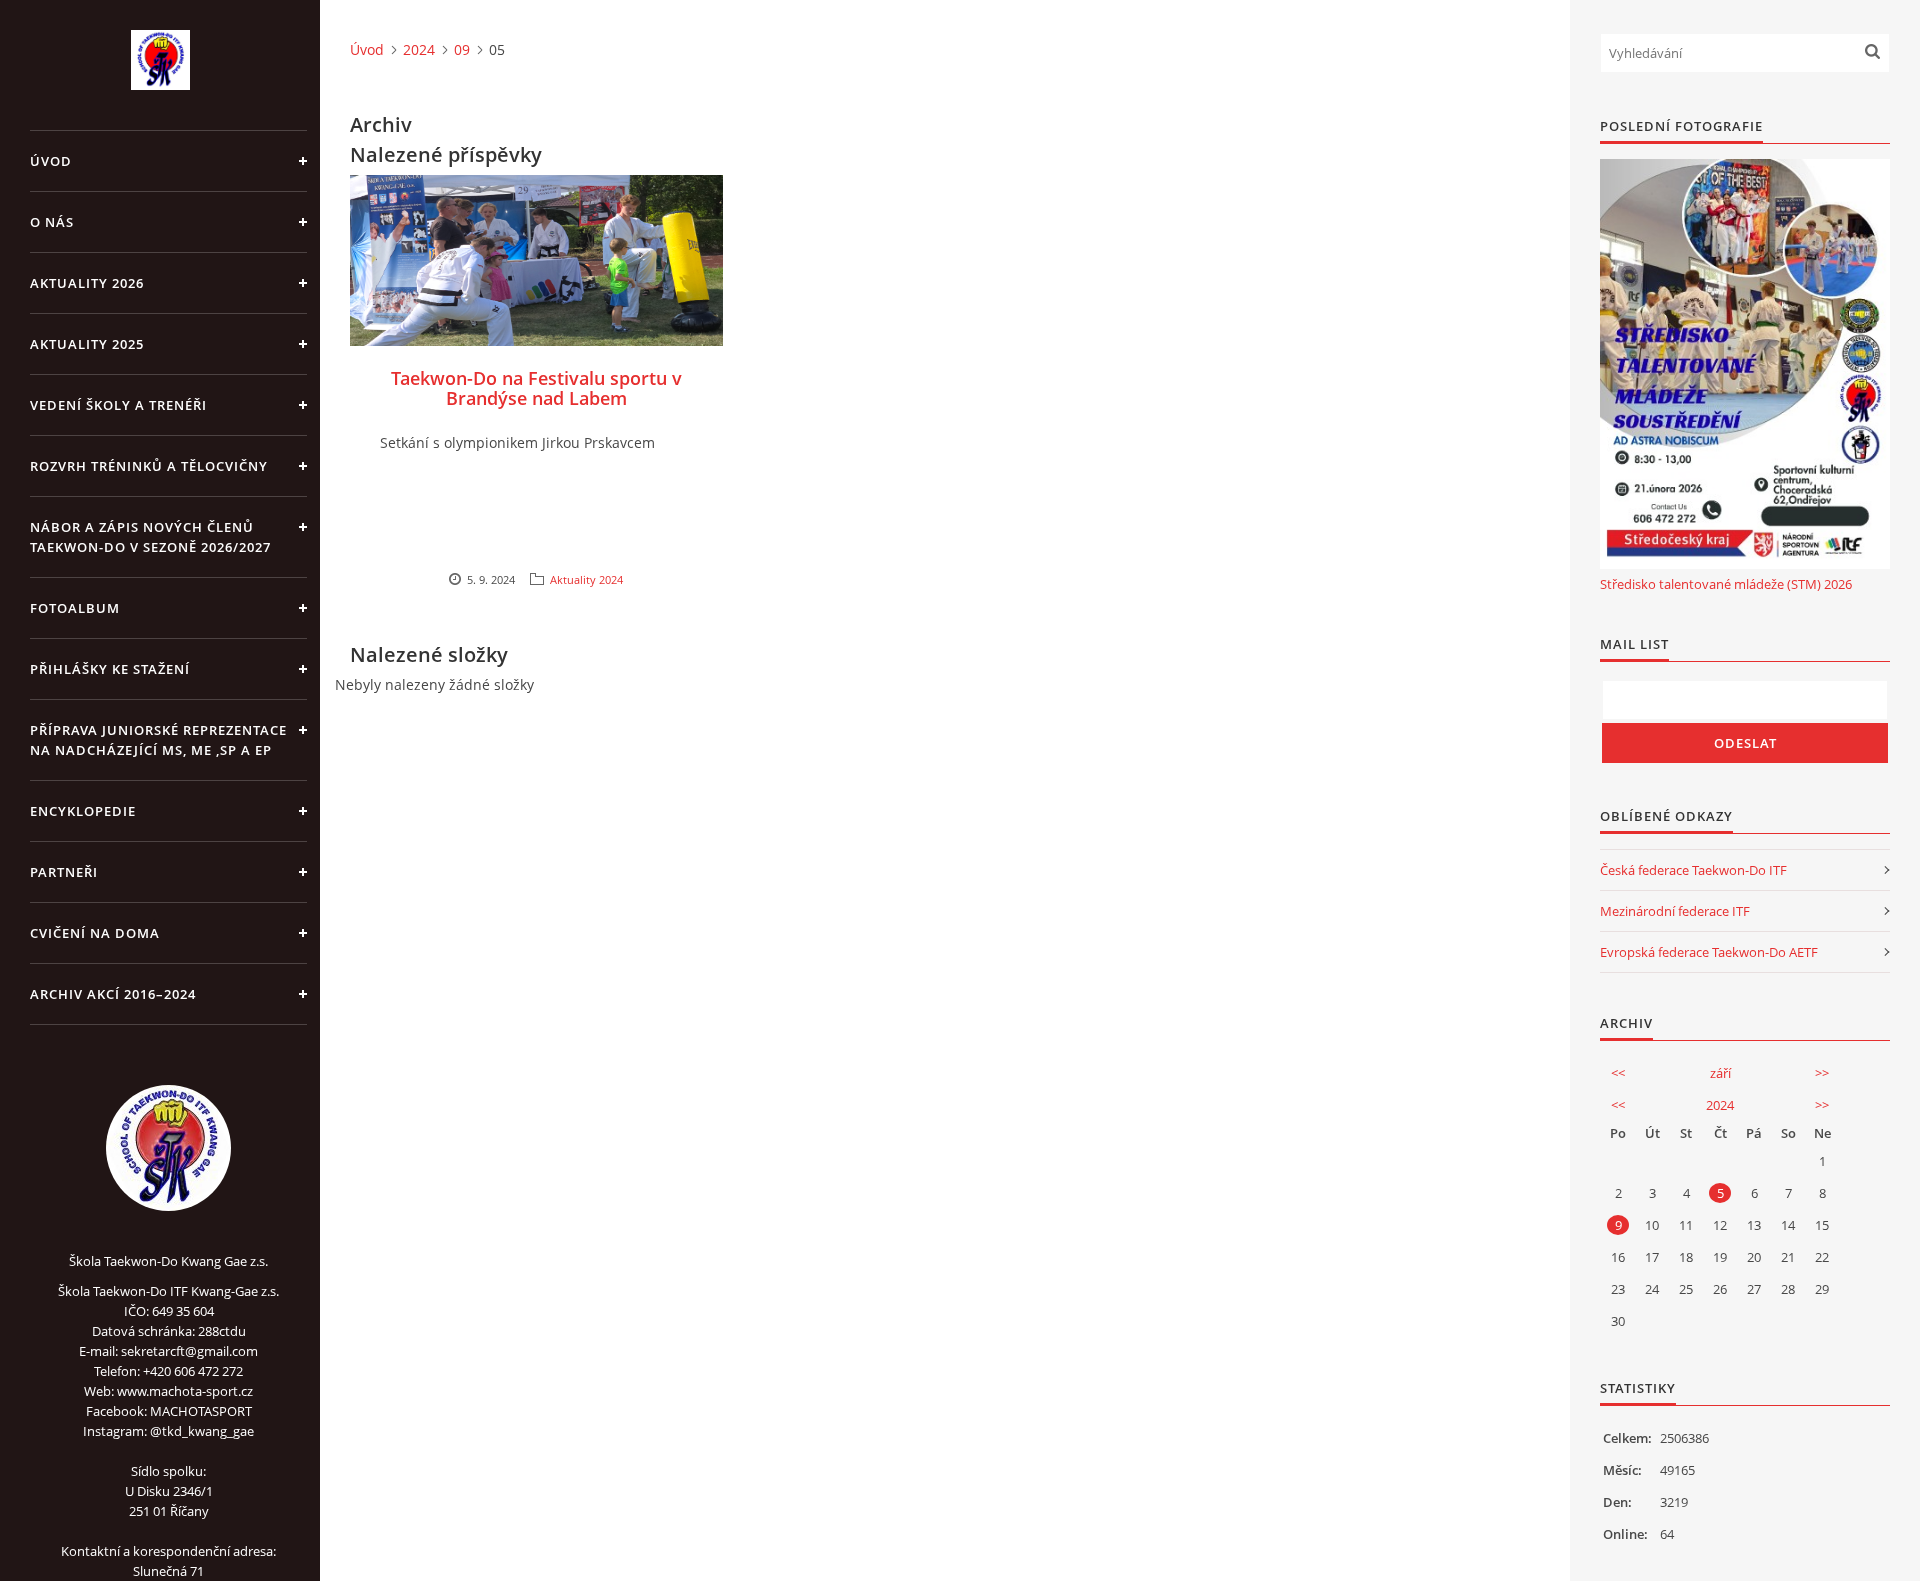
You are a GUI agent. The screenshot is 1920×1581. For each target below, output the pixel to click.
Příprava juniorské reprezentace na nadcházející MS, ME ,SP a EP (158, 740)
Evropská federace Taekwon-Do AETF (1709, 952)
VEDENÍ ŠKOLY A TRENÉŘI (118, 405)
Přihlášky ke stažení (110, 669)
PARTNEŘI (64, 872)
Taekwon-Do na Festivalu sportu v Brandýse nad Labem (536, 388)
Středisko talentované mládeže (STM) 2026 (1726, 584)
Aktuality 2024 (586, 579)
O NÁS (52, 222)
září (1720, 1073)
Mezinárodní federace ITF (1675, 911)
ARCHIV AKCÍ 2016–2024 (113, 994)
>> (1822, 1073)
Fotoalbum (75, 608)
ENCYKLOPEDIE (83, 811)
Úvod (51, 161)
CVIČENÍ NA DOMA (95, 933)
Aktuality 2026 (87, 283)
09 (462, 49)
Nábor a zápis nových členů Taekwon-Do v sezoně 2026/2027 (150, 537)
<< (1618, 1073)
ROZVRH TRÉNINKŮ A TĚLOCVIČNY (149, 466)
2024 (419, 49)
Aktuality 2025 (87, 344)
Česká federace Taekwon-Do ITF (1693, 870)
